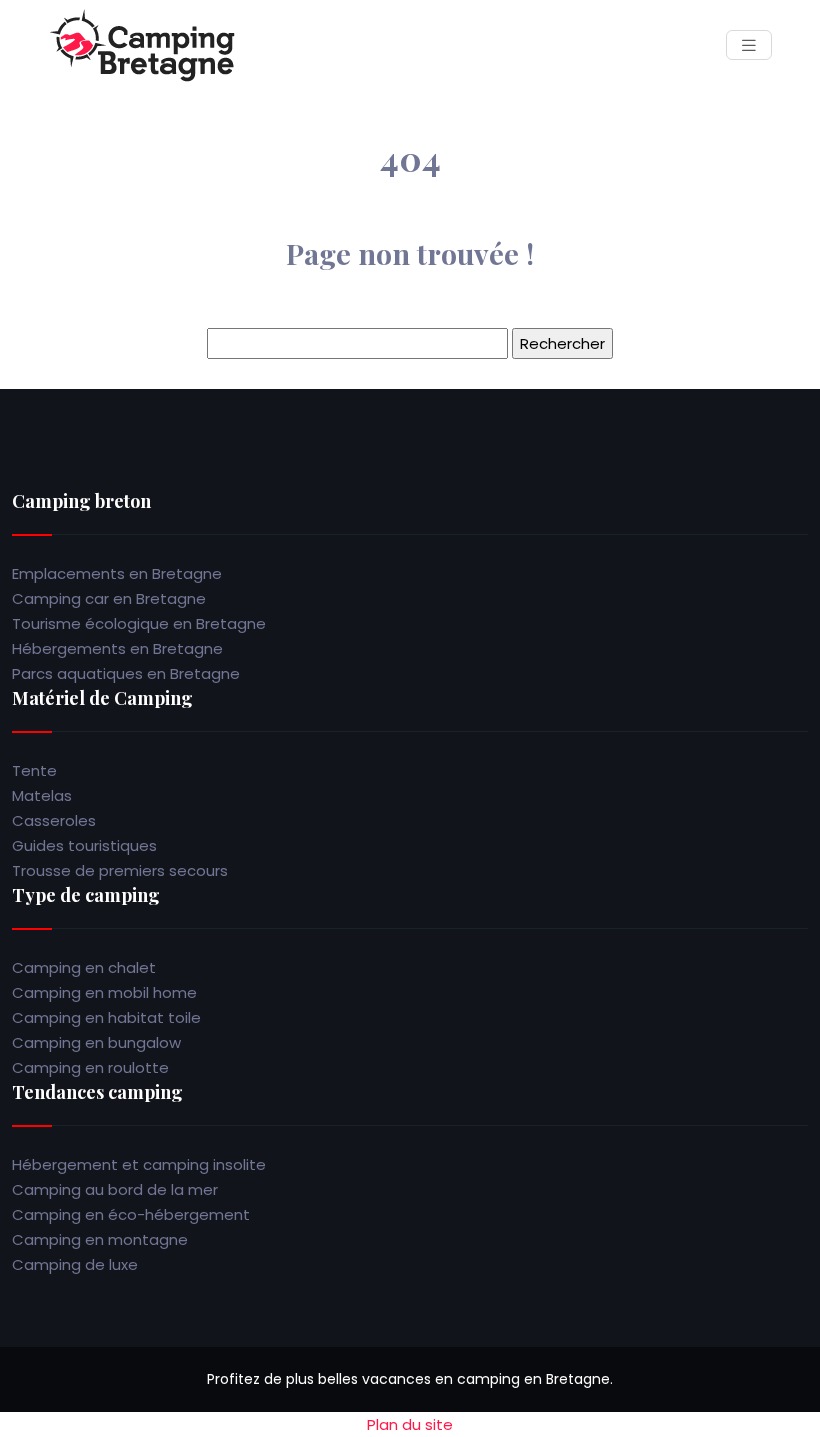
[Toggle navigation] (749, 45)
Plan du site (410, 1424)
